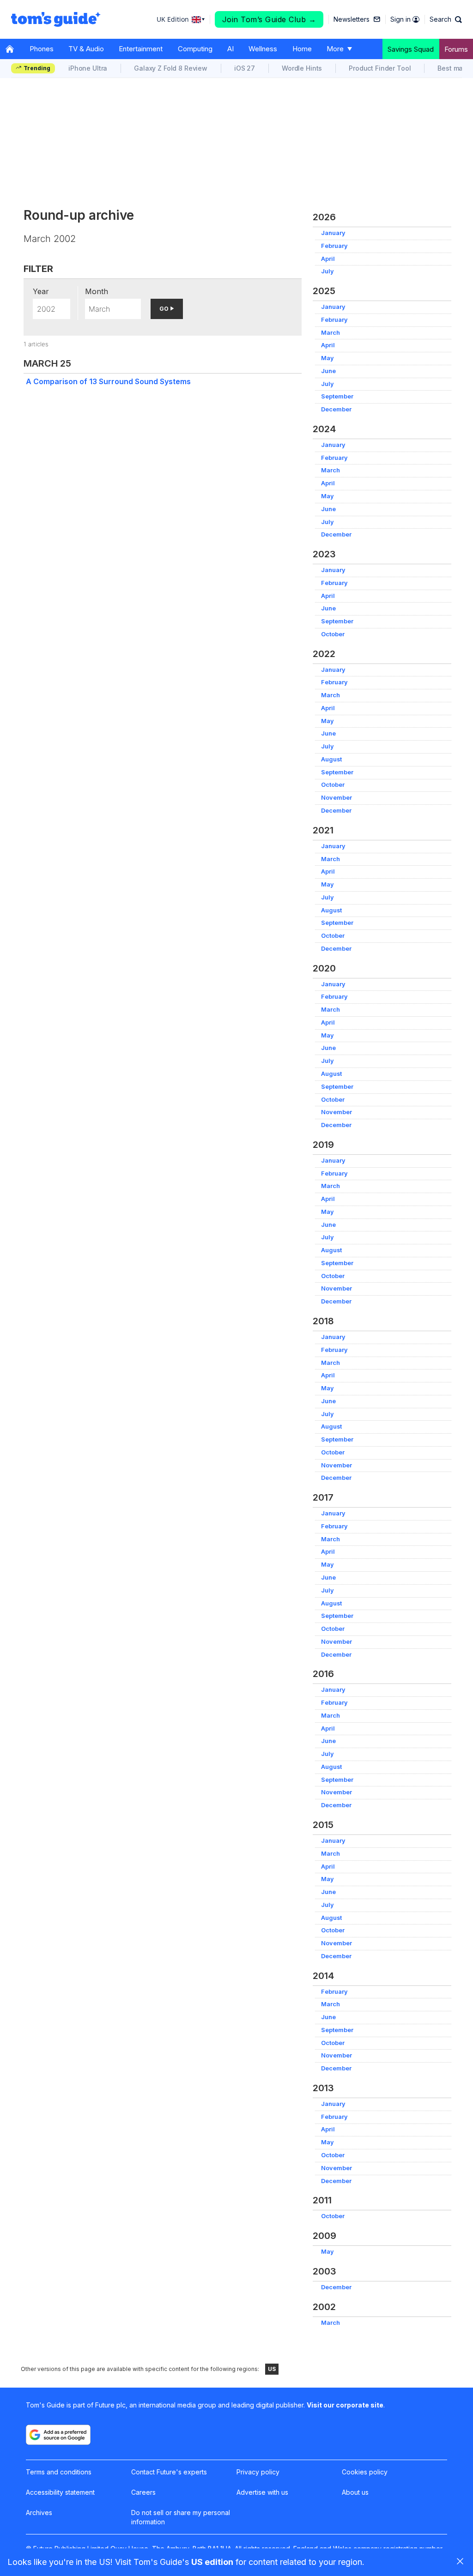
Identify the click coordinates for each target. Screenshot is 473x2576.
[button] (446, 19)
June (328, 371)
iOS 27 (245, 68)
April (328, 259)
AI (230, 49)
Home (302, 49)
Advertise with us (262, 2492)
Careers (143, 2492)
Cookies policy (365, 2472)
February (334, 246)
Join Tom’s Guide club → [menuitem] (269, 19)
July (327, 271)
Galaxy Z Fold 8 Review (171, 68)
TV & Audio (86, 49)
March (330, 333)
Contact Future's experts (169, 2472)
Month (97, 291)
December (336, 409)
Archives (39, 2513)
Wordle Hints (302, 68)
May (327, 358)
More (335, 49)
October (333, 634)
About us (355, 2492)
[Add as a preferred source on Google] (58, 2435)
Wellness (263, 49)
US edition (212, 2562)
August (331, 759)
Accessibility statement (60, 2492)
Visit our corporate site (345, 2405)
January (333, 233)
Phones (42, 49)
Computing (195, 49)
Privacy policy (258, 2472)
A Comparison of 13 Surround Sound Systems (108, 381)
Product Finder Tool (380, 68)
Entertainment (141, 49)
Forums (456, 49)
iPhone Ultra (88, 68)
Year (41, 291)
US (272, 2369)
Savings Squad (411, 49)
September (337, 396)
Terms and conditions (59, 2472)
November (337, 798)
